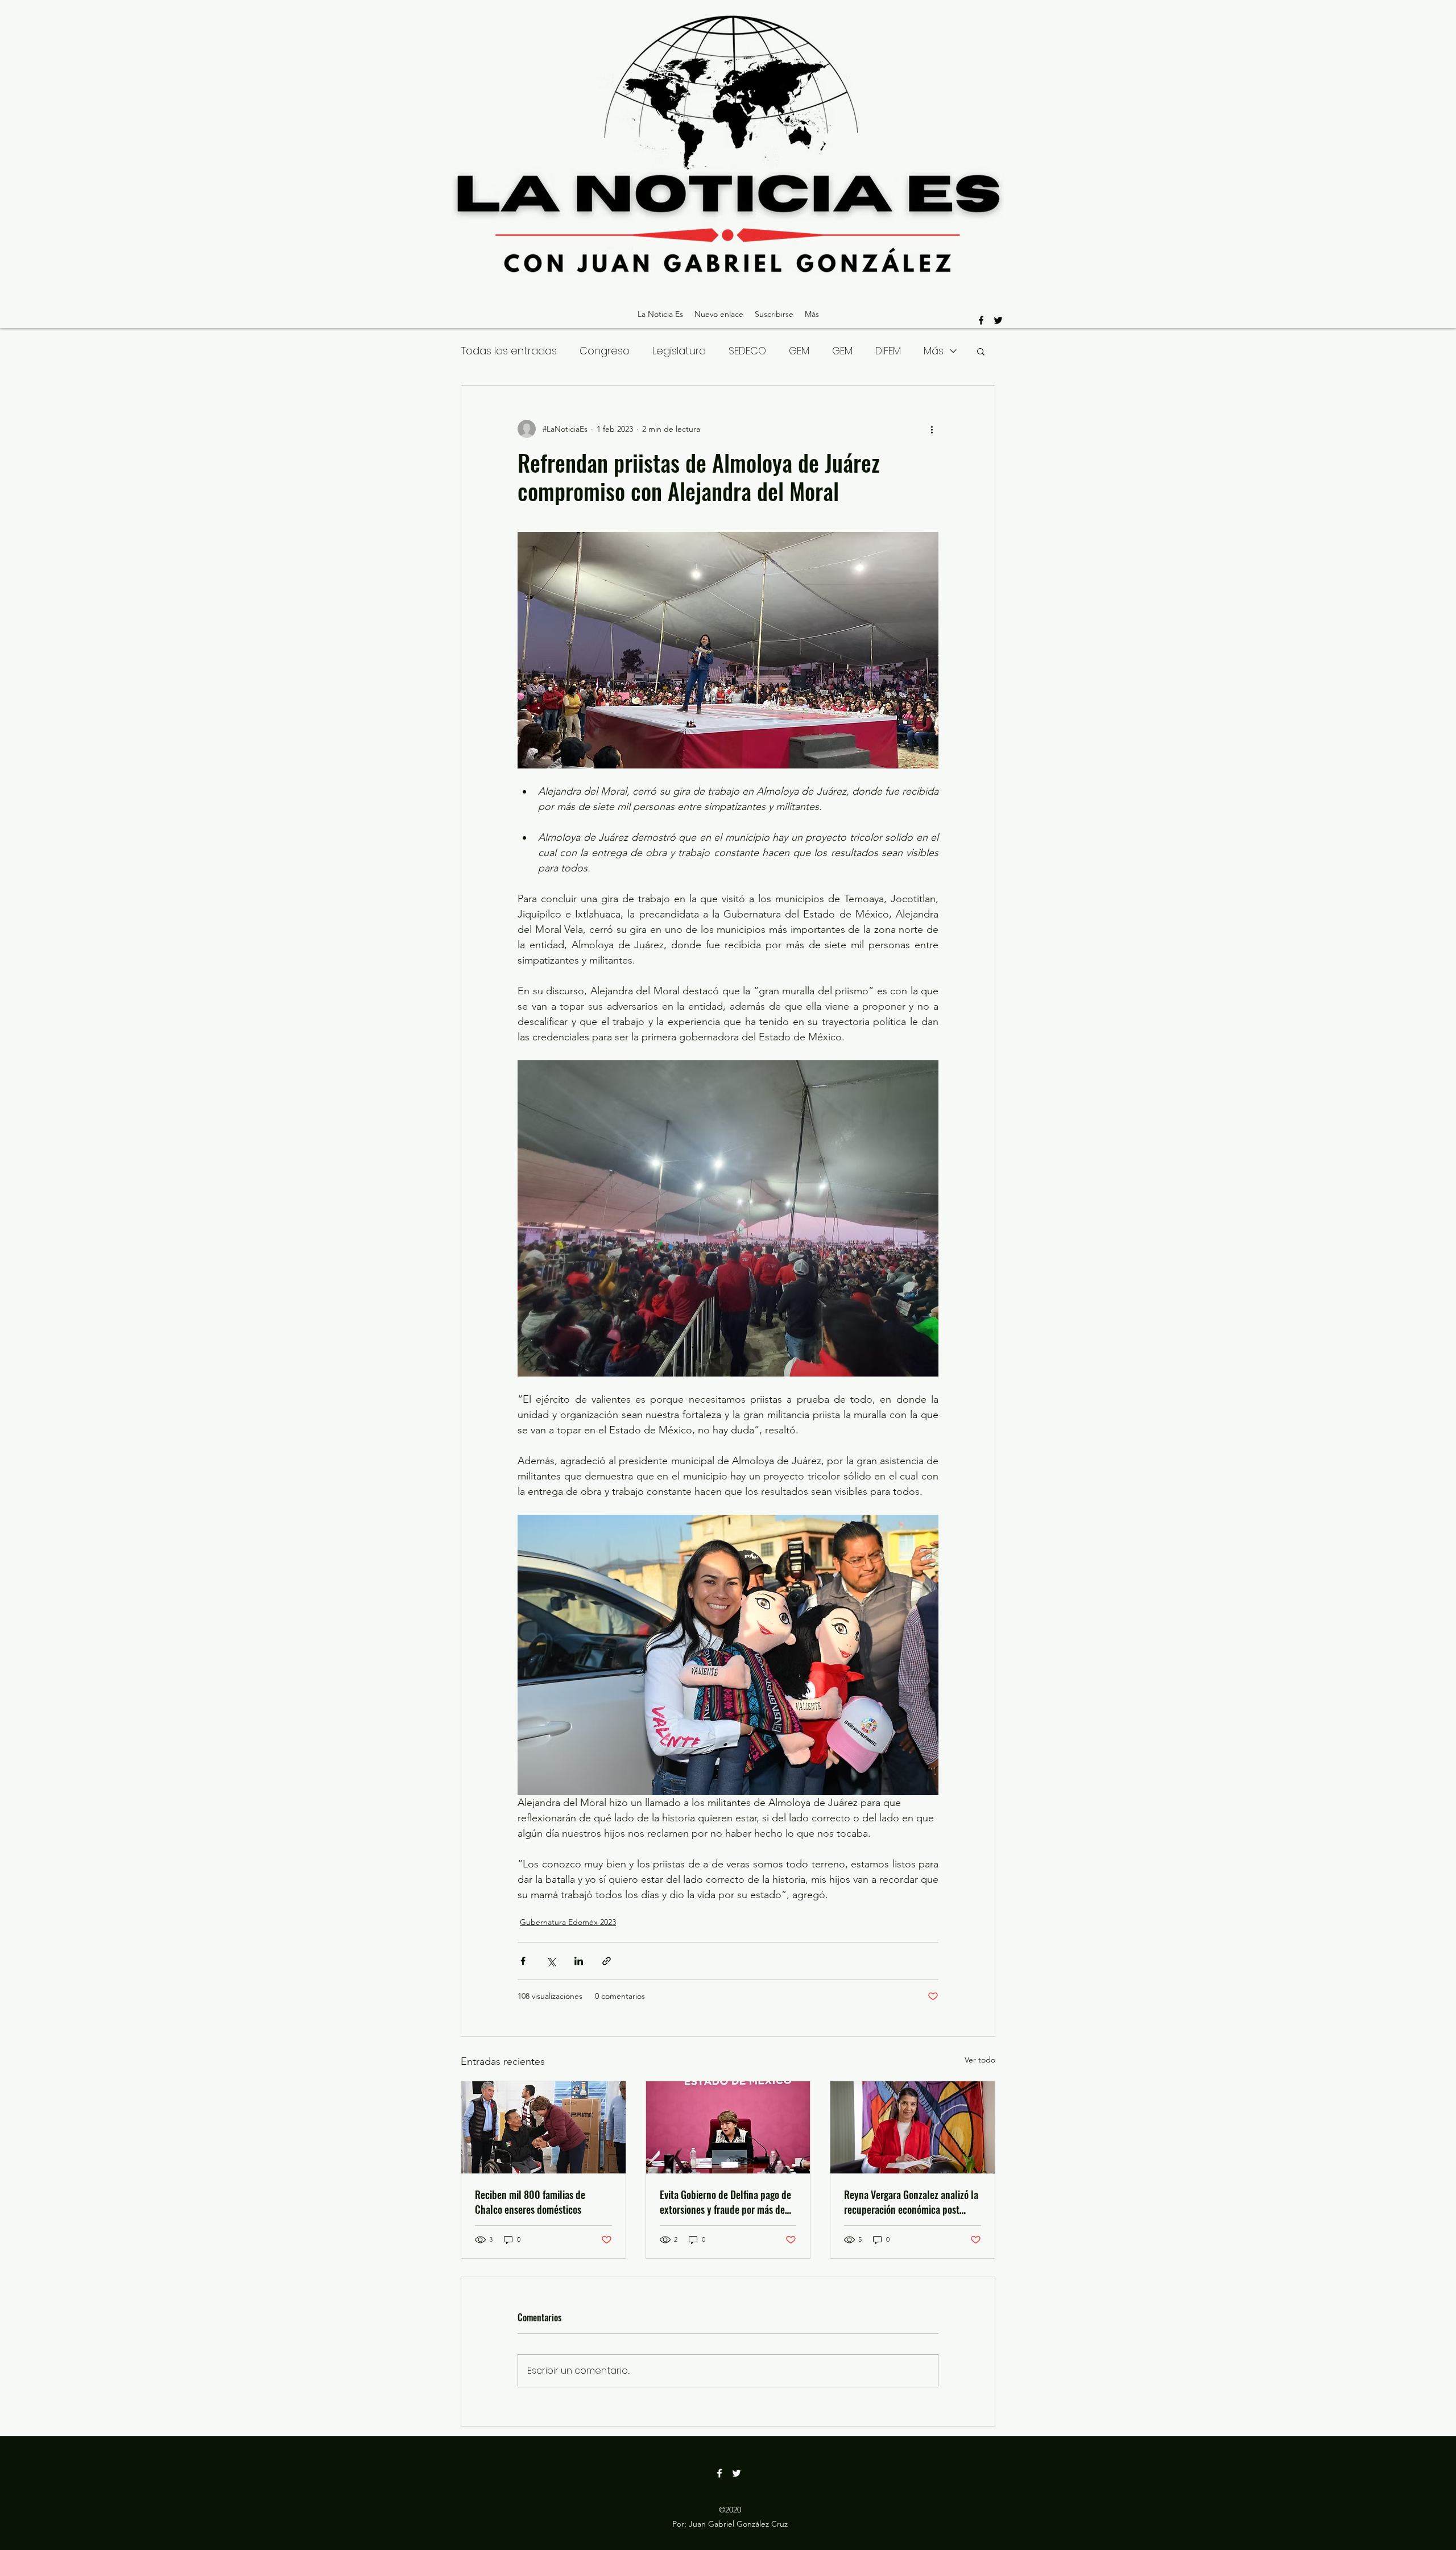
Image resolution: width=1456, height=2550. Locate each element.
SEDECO (747, 351)
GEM (799, 351)
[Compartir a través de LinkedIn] (579, 1961)
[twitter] (998, 320)
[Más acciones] (932, 429)
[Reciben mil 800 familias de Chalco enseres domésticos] (543, 2127)
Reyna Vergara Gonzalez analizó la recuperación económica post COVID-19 (911, 2202)
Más (934, 351)
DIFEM (888, 351)
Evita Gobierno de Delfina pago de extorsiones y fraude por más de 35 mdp (725, 2202)
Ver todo (980, 2060)
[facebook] (981, 320)
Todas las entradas (509, 351)
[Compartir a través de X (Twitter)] (551, 1961)
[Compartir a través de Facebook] (523, 1961)
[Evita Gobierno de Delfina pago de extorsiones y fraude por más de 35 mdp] (728, 2127)
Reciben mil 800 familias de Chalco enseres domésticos (530, 2202)
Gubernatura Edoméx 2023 (568, 1922)
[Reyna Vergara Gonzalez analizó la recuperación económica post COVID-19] (913, 2127)
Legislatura (679, 351)
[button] (981, 351)
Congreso (605, 351)
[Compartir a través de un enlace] (607, 1961)
